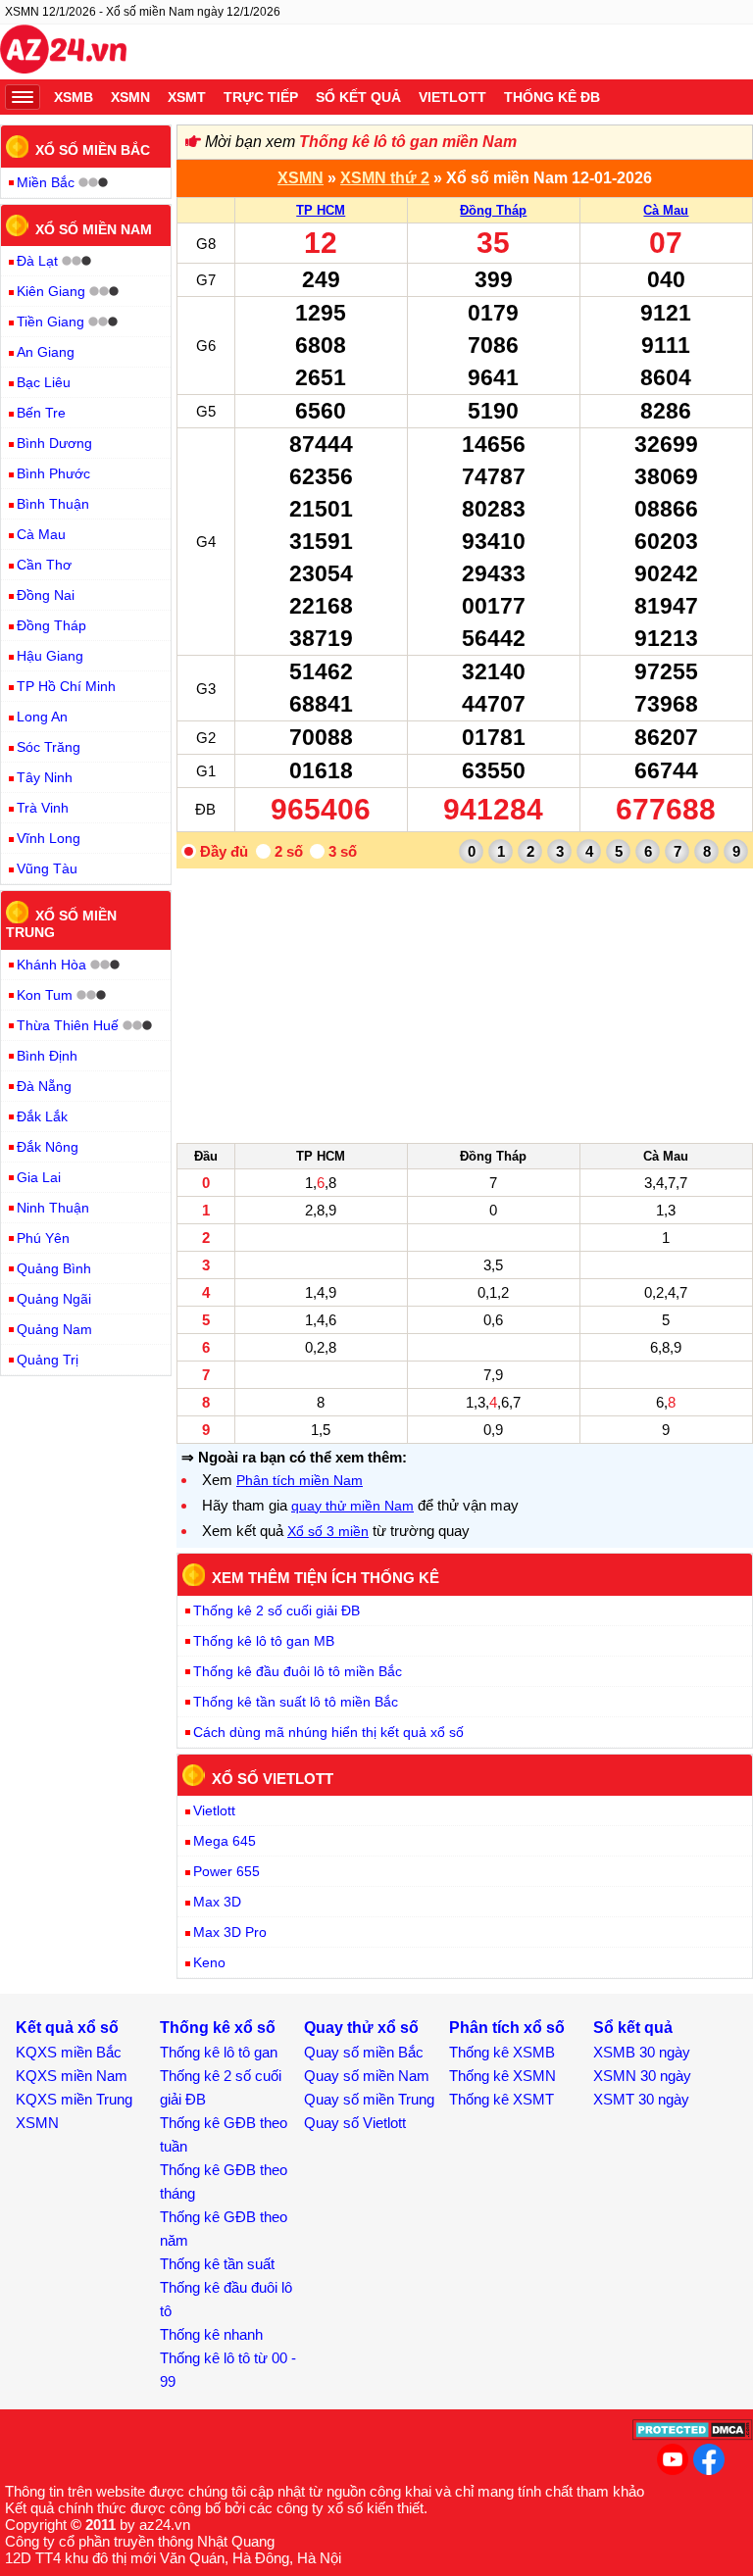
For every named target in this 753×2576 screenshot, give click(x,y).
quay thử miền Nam (352, 1506)
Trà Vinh (43, 808)
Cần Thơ (44, 565)
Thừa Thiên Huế (68, 1025)
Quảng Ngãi (54, 1299)
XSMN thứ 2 (385, 178)
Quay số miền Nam (367, 2076)
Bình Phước (53, 473)
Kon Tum (45, 995)
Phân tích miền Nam (300, 1480)
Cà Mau (666, 210)
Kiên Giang (51, 291)
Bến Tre (41, 413)
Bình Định (47, 1056)
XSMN (130, 97)
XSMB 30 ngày (642, 2052)
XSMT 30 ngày (641, 2099)
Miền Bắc (46, 182)
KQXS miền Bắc (69, 2052)
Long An (42, 717)
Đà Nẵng (44, 1086)
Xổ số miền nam (94, 228)
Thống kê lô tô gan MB (264, 1641)
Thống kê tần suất (217, 2264)
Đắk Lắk (42, 1116)
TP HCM (321, 210)
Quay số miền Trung (369, 2099)
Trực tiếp (261, 97)
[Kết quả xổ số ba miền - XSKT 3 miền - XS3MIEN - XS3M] (63, 52)
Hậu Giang (50, 656)
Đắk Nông (48, 1147)
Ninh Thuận (53, 1208)
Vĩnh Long (49, 838)
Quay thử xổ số (361, 2028)
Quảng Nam (54, 1329)
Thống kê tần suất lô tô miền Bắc (296, 1702)
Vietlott (452, 97)
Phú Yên (43, 1238)
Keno (209, 1962)
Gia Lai (39, 1177)
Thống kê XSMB (502, 2052)
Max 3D (217, 1902)
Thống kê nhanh (211, 2334)
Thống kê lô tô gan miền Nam (408, 142)
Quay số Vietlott (355, 2123)
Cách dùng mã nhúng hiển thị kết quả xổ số (328, 1732)
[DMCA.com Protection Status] (693, 2435)
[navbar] (23, 97)
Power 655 (226, 1871)
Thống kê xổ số (218, 2028)
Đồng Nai (46, 595)
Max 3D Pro (230, 1932)
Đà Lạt (37, 261)
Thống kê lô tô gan (219, 2052)
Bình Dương (54, 443)
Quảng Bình (54, 1268)
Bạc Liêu (44, 382)
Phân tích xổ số (507, 2028)
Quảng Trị (48, 1360)
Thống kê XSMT (502, 2099)
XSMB (74, 97)
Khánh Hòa (51, 965)
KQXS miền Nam (72, 2076)
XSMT (187, 97)
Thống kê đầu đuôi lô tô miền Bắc (298, 1671)
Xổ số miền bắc (93, 150)
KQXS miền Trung (74, 2099)
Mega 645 (225, 1841)
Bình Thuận (53, 504)
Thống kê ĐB (552, 97)
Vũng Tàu (47, 868)
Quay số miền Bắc (364, 2052)
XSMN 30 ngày (642, 2076)
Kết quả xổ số (67, 2028)
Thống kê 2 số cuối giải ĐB (276, 1610)
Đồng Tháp (493, 210)
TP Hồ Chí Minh (66, 686)
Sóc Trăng (49, 747)
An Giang (46, 352)
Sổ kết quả (358, 97)
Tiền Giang (50, 322)
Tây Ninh (45, 777)
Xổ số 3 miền (328, 1531)
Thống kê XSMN (502, 2076)
